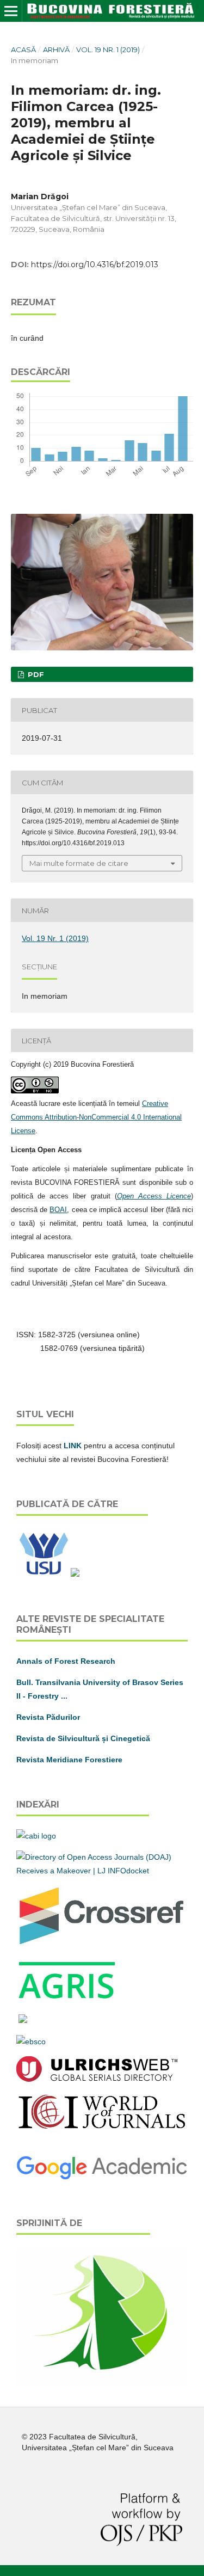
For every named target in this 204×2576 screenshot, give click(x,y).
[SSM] (102, 2383)
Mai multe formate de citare (79, 863)
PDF (35, 674)
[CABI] (36, 1836)
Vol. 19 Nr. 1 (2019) (108, 50)
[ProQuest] (23, 2020)
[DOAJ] (102, 1871)
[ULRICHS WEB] (97, 2079)
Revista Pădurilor (48, 1717)
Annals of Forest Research (66, 1661)
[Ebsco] (31, 2042)
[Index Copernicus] (102, 2128)
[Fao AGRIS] (67, 1999)
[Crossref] (102, 1944)
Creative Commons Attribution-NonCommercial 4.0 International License (96, 1117)
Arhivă (56, 50)
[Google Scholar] (102, 2178)
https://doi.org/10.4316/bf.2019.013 (95, 265)
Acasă (23, 50)
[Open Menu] (11, 11)
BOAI (58, 1210)
